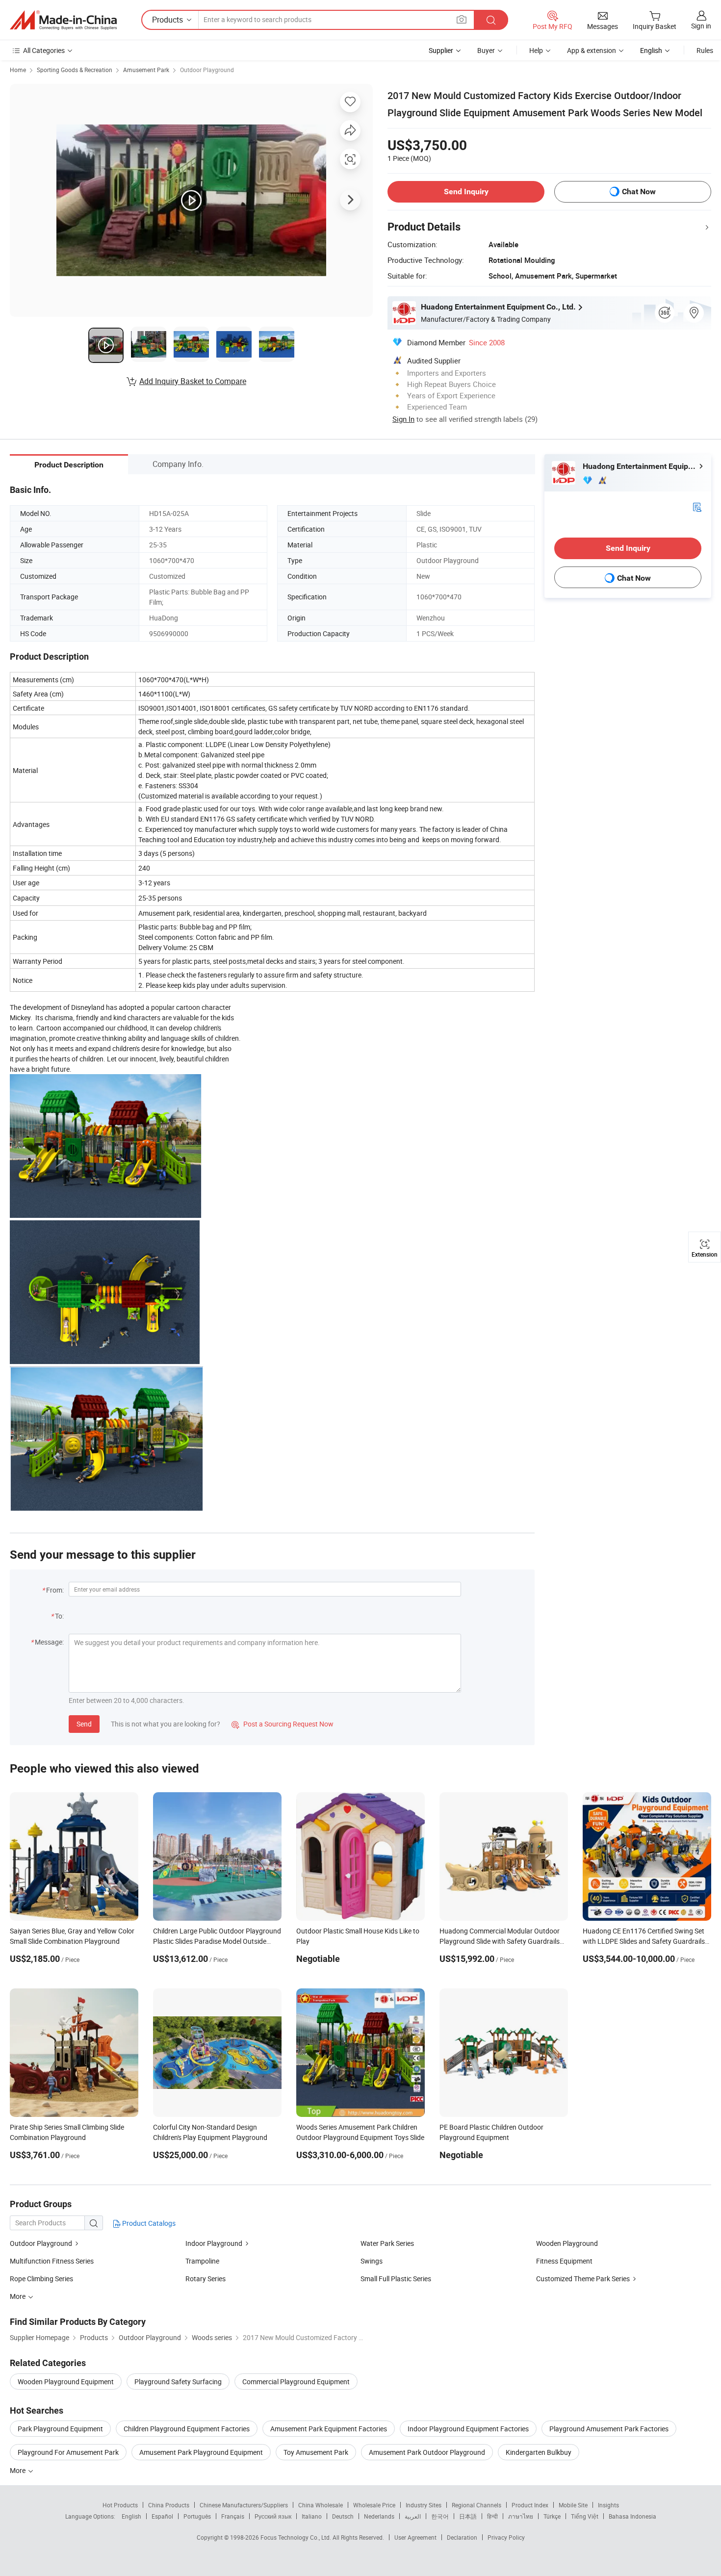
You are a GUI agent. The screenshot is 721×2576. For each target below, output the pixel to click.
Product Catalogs (148, 2223)
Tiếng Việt (585, 2516)
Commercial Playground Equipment (296, 2382)
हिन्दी (492, 2516)
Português (197, 2516)
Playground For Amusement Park (68, 2452)
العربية (413, 2516)
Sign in (701, 26)
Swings (372, 2261)
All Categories (44, 50)
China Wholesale (321, 2505)
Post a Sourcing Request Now (283, 1724)
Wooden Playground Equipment (66, 2382)
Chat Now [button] (639, 192)
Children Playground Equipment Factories (187, 2429)
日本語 (468, 2516)
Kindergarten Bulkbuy (539, 2452)
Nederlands (379, 2516)
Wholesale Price (374, 2505)
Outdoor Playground (207, 70)
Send (84, 1724)
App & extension (592, 50)
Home (18, 70)
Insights (608, 2505)
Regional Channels (476, 2505)
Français (233, 2516)
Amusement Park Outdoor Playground (427, 2452)
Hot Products (120, 2505)
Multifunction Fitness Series (52, 2261)
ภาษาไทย (521, 2516)
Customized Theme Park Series (583, 2279)
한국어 (440, 2516)
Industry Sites (424, 2505)
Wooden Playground (567, 2243)
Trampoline (202, 2261)
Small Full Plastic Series (396, 2279)
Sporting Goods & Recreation (75, 70)
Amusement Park (146, 70)
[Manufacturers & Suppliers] (63, 20)
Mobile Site (573, 2505)
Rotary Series (206, 2279)
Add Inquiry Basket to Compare (193, 381)
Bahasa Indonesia (632, 2516)
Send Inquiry (466, 192)
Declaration (462, 2537)
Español (162, 2516)
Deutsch (343, 2516)
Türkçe (552, 2516)
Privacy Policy (506, 2537)
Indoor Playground (214, 2243)
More (18, 2470)
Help (536, 50)
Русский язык (273, 2516)
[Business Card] (697, 506)
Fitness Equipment (564, 2261)
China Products (169, 2505)
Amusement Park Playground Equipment (201, 2452)
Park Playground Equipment (60, 2429)
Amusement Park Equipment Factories (329, 2429)
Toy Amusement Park (316, 2452)
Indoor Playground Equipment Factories (468, 2429)
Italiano (312, 2516)
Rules (705, 50)
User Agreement (415, 2537)
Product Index (530, 2505)
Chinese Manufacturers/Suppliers (244, 2505)
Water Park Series (387, 2243)
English (131, 2516)
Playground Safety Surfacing (178, 2382)
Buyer (486, 50)
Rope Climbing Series (41, 2279)
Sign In (403, 419)
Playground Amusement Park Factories (609, 2429)
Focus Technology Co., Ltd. (296, 2537)
